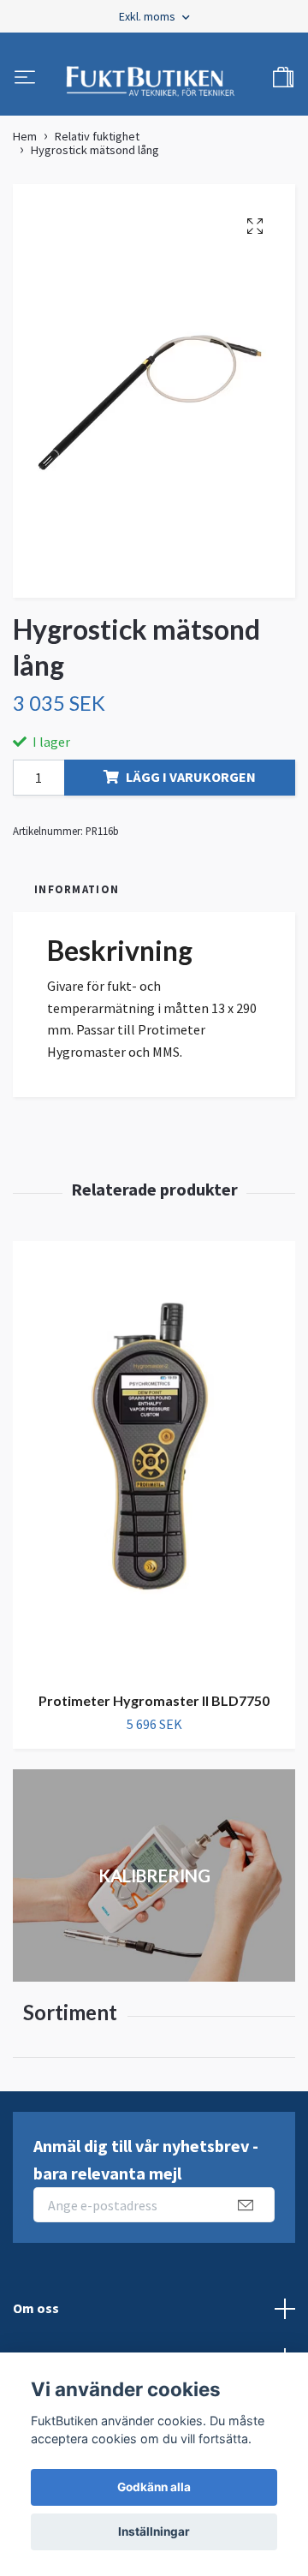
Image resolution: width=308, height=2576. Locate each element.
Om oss (36, 2317)
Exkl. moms (148, 16)
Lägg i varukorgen (191, 786)
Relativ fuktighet (97, 146)
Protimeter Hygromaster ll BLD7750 (154, 1710)
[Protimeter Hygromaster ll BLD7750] (154, 1469)
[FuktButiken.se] (151, 84)
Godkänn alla (154, 2487)
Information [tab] (77, 898)
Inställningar (154, 2531)
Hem (25, 146)
